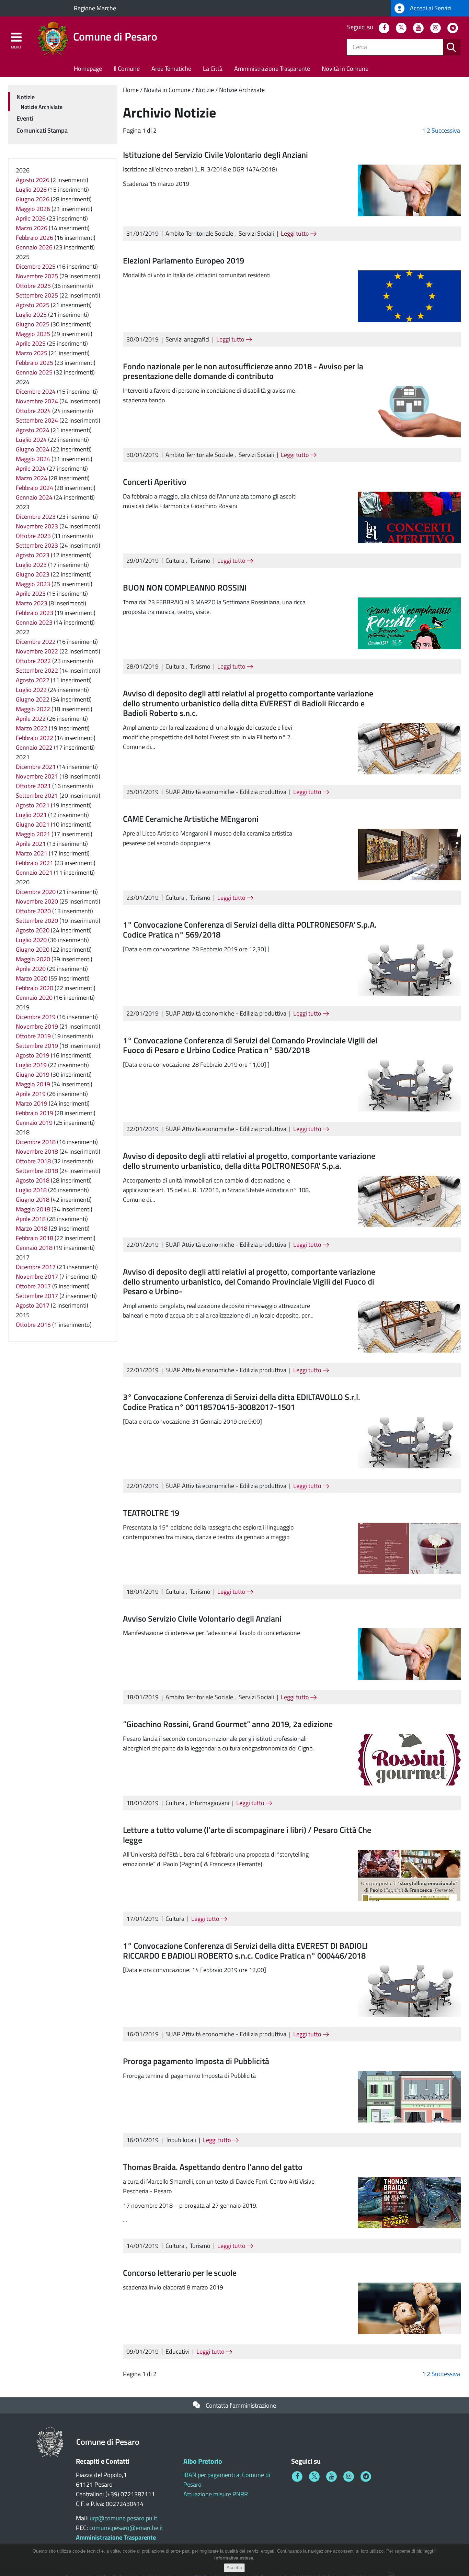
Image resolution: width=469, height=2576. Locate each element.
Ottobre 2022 (33, 661)
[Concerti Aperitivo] (409, 517)
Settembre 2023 (37, 545)
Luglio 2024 (31, 440)
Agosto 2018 (33, 1180)
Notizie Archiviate (242, 90)
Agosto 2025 (33, 305)
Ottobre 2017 (33, 1286)
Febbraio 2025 (35, 363)
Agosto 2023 (33, 555)
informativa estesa (234, 2558)
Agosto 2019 (33, 1055)
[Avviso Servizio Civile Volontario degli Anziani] (409, 1653)
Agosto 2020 (33, 930)
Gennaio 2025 (34, 372)
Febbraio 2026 (35, 238)
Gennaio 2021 (34, 872)
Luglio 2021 (31, 815)
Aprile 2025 (31, 343)
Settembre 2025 (37, 295)
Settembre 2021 (37, 796)
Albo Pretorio (203, 2461)
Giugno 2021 (33, 824)
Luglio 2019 (31, 1065)
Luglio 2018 (31, 1190)
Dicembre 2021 (36, 767)
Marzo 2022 (32, 728)
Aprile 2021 (31, 844)
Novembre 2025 (37, 276)
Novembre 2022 (37, 651)
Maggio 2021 (33, 834)
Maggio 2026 (33, 209)
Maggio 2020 (33, 959)
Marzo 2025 (32, 353)
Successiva (446, 130)
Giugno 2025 (33, 324)
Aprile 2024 (31, 468)
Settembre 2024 (37, 420)
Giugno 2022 (33, 699)
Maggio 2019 (33, 1084)
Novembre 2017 (37, 1276)
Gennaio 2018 (34, 1248)
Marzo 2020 (32, 978)
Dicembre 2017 (36, 1267)
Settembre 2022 (37, 670)
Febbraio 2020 (35, 988)
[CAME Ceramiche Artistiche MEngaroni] (409, 854)
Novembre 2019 (37, 1026)
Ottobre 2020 (33, 911)
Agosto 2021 (33, 805)
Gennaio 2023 (34, 622)
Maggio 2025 (33, 334)
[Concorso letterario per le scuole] (409, 2308)
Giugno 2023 (33, 574)
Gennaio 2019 (34, 1123)
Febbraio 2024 (35, 488)
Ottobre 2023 (33, 536)
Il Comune (127, 69)
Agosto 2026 (33, 180)
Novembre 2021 (37, 776)
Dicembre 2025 (36, 266)
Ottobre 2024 (33, 411)
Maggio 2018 (33, 1209)
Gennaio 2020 (34, 998)
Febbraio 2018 (35, 1238)
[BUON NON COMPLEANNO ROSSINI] (409, 622)
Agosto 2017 (33, 1305)
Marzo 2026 (32, 228)
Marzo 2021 (32, 853)
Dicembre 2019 (36, 1017)
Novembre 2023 (37, 526)
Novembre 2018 (37, 1151)
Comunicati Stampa (42, 130)
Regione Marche (95, 8)
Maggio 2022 (33, 709)
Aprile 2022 (31, 719)
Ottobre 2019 (33, 1036)
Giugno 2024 (33, 449)
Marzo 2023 (32, 603)
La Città (213, 69)
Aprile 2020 (31, 969)
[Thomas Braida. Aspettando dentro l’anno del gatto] (409, 2202)
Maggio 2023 (33, 584)
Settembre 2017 (37, 1296)
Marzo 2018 (32, 1228)
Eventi (25, 118)
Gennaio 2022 (34, 747)
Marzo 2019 (32, 1103)
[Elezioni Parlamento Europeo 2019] (409, 295)
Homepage (88, 69)
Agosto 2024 (33, 430)
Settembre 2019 (37, 1046)
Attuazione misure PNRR (216, 2494)
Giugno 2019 (33, 1074)
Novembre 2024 (37, 401)
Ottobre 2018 (33, 1161)
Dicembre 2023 (36, 517)
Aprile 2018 (31, 1219)
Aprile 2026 (31, 218)
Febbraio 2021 (35, 863)
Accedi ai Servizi (430, 8)
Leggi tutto (296, 233)
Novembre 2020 (37, 901)
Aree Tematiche (171, 69)
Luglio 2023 (31, 565)
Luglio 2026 (31, 189)
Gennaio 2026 (34, 247)
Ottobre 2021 (33, 786)
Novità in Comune (345, 69)
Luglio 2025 (31, 315)
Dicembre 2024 (36, 391)
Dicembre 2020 (36, 892)
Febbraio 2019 (35, 1113)
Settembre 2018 (37, 1171)
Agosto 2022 (33, 680)
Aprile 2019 (31, 1094)
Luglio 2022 (31, 690)
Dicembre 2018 (36, 1142)
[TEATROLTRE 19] (409, 1548)
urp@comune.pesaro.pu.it (123, 2518)
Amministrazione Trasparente (272, 69)
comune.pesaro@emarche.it (126, 2528)
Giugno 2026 (33, 199)
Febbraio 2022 (35, 738)
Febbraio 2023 (35, 613)
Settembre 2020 (37, 921)
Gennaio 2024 (34, 497)
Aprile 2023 (31, 593)
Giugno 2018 (33, 1200)
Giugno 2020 (33, 949)
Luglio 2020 (31, 940)
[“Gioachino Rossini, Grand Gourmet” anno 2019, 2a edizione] (409, 1759)
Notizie (205, 90)
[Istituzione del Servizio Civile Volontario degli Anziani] (409, 189)
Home (131, 90)
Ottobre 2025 (33, 286)
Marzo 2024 (32, 478)
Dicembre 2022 (36, 642)
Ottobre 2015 (33, 1325)
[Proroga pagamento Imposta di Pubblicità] (409, 2096)
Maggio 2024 (33, 459)
